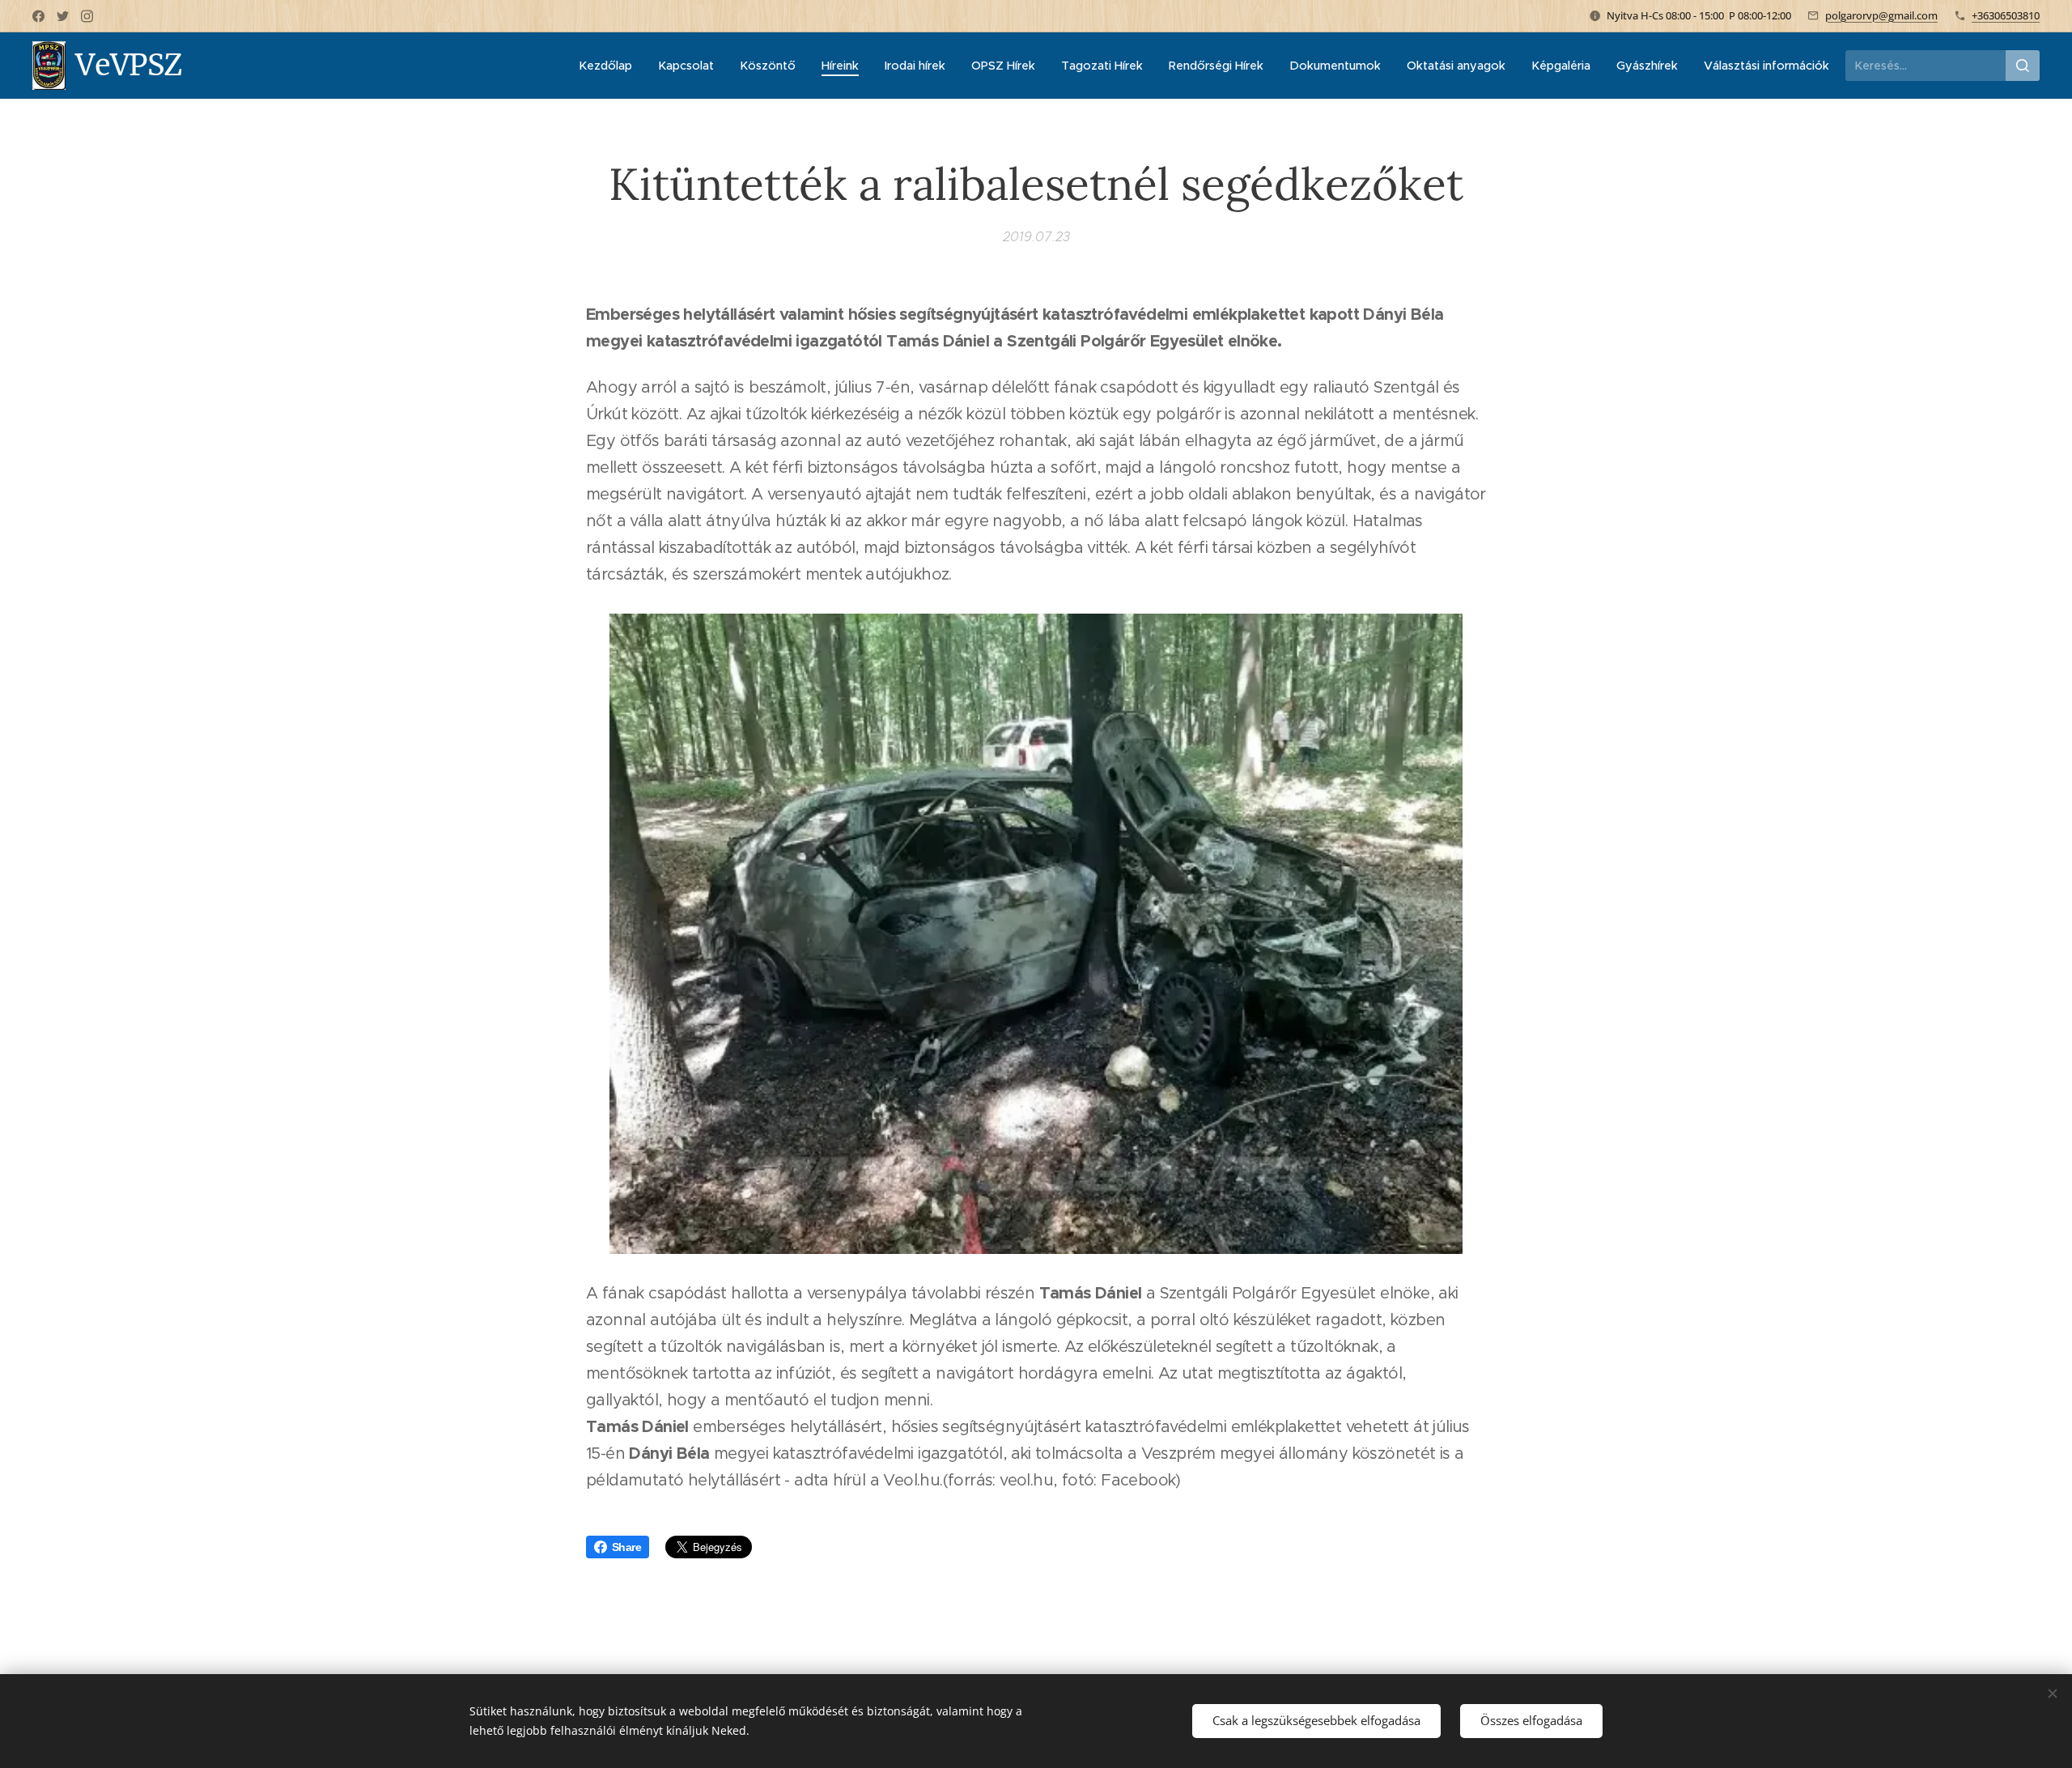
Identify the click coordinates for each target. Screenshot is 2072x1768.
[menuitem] (610, 66)
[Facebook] (38, 16)
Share (626, 1547)
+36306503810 (2006, 15)
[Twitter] (63, 16)
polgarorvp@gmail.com (1881, 15)
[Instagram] (87, 16)
